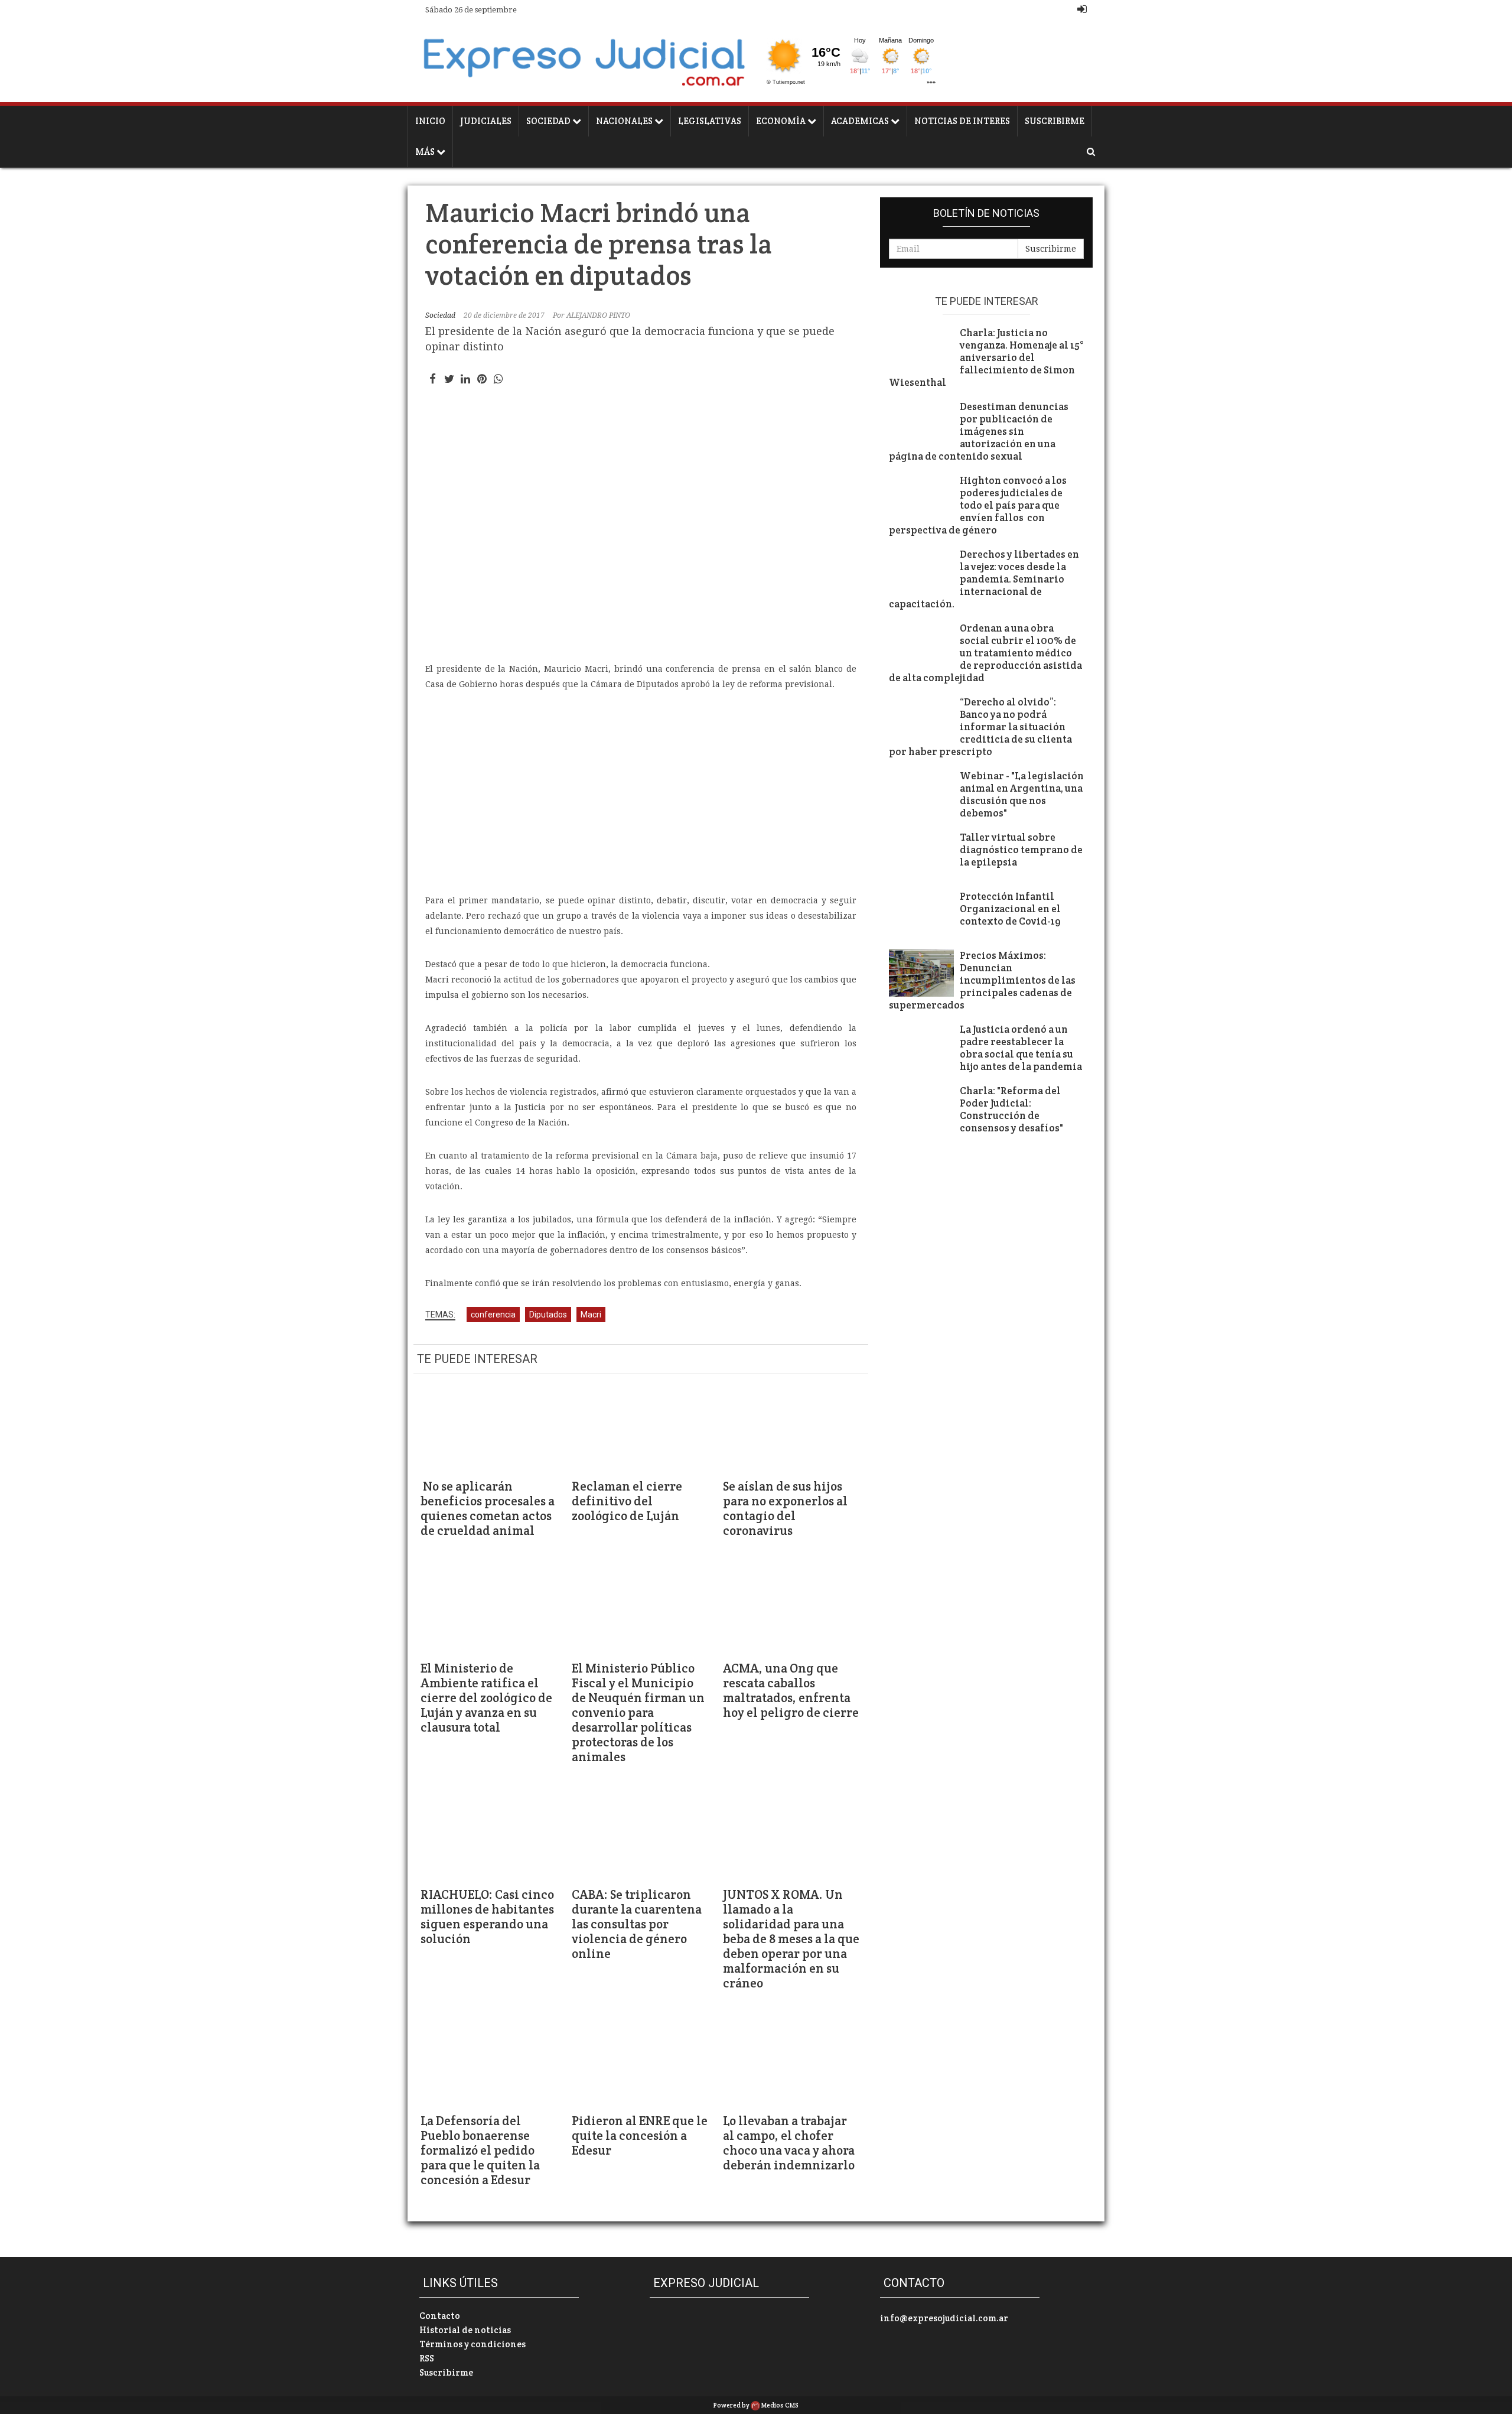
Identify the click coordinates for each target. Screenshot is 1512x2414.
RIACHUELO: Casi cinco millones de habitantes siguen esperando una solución (487, 1917)
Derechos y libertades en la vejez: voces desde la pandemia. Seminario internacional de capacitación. (984, 579)
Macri (591, 1315)
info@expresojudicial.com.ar (944, 2318)
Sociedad (549, 121)
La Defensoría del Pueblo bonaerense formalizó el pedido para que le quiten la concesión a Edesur (480, 2150)
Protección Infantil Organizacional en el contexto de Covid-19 (1010, 909)
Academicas (861, 121)
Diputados (548, 1315)
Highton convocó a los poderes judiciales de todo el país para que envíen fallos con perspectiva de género (978, 505)
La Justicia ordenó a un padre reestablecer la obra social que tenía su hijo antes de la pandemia (1022, 1048)
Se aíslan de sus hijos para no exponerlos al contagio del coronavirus (785, 1508)
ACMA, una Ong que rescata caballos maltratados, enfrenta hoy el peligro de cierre (791, 1690)
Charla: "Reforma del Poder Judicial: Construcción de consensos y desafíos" (1011, 1110)
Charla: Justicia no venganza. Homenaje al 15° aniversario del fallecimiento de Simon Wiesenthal (986, 358)
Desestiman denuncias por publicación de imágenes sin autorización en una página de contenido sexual (979, 432)
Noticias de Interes (962, 121)
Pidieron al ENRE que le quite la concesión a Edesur (640, 2135)
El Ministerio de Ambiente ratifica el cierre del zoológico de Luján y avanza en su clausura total (486, 1698)
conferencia (493, 1315)
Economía (782, 121)
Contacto (440, 2316)
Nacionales (625, 121)
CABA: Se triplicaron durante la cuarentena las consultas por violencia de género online (637, 1924)
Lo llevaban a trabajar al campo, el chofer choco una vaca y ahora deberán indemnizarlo (790, 2143)
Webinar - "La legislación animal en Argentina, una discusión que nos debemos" (1022, 795)
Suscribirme (1055, 121)
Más (426, 152)
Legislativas (710, 121)
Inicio (430, 121)
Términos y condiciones (472, 2344)
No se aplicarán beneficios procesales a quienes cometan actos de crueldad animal (488, 1508)
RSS (427, 2358)
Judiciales (486, 121)
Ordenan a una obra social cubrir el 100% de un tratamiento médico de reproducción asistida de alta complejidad (985, 653)
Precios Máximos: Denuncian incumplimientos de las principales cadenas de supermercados (982, 980)
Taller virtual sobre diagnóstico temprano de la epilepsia (1021, 850)
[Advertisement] (641, 792)
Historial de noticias (465, 2330)
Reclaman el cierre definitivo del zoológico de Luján (627, 1501)
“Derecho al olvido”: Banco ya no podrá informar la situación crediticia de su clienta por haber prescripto (980, 727)
